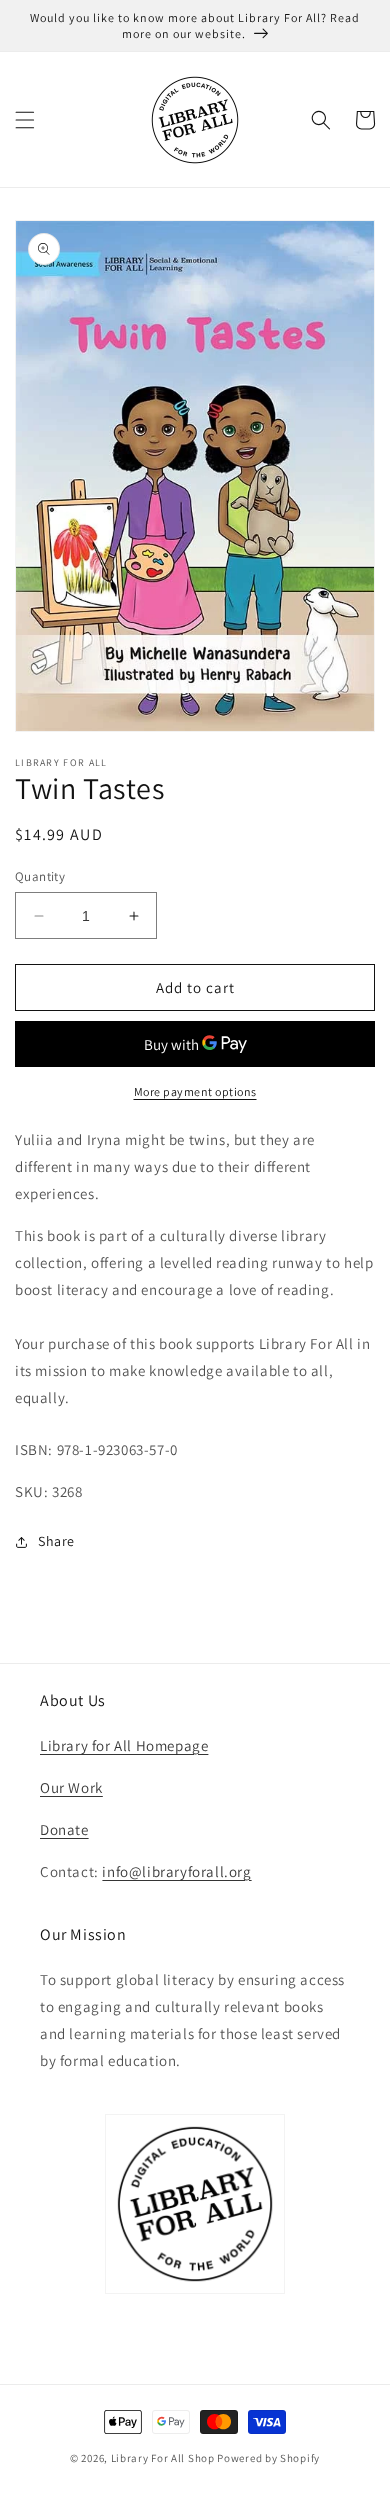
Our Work (71, 1787)
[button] (25, 120)
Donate (64, 1829)
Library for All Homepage (124, 1745)
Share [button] (56, 1541)
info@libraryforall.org (176, 1871)
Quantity (40, 876)
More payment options (195, 1091)
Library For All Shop (163, 2458)
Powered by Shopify (268, 2458)
